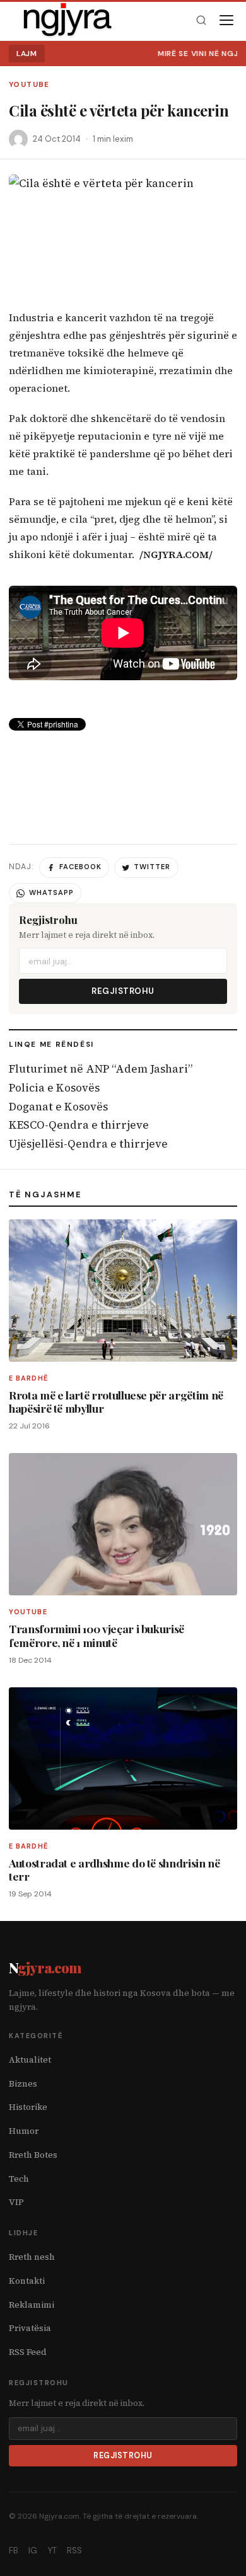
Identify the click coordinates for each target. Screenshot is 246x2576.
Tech (19, 2179)
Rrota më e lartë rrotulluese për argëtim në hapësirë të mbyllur (116, 1401)
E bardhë (29, 1378)
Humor (24, 2131)
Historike (28, 2107)
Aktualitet (30, 2060)
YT (52, 2550)
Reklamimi (32, 2305)
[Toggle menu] (226, 20)
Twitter (152, 867)
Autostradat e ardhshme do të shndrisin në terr (114, 1869)
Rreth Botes (33, 2155)
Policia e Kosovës (54, 1088)
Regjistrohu (123, 991)
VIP (16, 2202)
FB (14, 2550)
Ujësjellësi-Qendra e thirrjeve (88, 1144)
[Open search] (201, 20)
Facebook (80, 867)
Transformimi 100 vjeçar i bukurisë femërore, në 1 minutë (97, 1635)
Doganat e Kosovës (58, 1107)
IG (33, 2550)
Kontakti (27, 2281)
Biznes (23, 2084)
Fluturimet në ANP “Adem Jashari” (101, 1069)
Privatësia (30, 2328)
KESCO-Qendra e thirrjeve (79, 1125)
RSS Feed (28, 2352)
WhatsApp (51, 892)
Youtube (29, 85)
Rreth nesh (32, 2257)
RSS (74, 2550)
